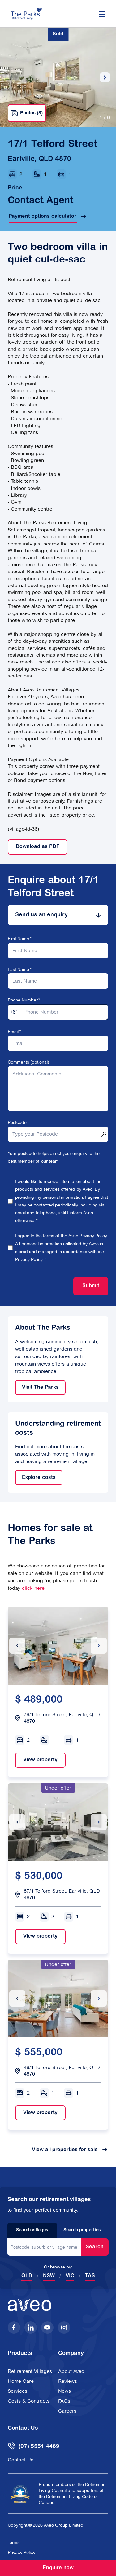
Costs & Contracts (29, 2401)
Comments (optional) (28, 1062)
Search (95, 2247)
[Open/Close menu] (102, 14)
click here (33, 1588)
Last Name (18, 969)
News (64, 2391)
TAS (90, 2276)
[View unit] (58, 1645)
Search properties (82, 2230)
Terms (14, 2542)
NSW (49, 2276)
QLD (27, 2276)
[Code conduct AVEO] (20, 2494)
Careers (67, 2411)
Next (105, 77)
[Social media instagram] (64, 2328)
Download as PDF (38, 847)
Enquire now (58, 2568)
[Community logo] (26, 14)
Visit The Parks (37, 1388)
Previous (11, 78)
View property (36, 1760)
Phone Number (23, 1000)
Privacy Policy (29, 1259)
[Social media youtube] (47, 2328)
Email (13, 1032)
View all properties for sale (65, 2150)
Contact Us (21, 2460)
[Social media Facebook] (14, 2328)
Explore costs (35, 1478)
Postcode (17, 1122)
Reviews (68, 2381)
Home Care (21, 2381)
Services (17, 2391)
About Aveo (71, 2371)
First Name (18, 939)
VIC (70, 2276)
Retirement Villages (30, 2371)
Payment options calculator (43, 217)
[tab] (58, 915)
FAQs (64, 2401)
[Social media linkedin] (31, 2328)
